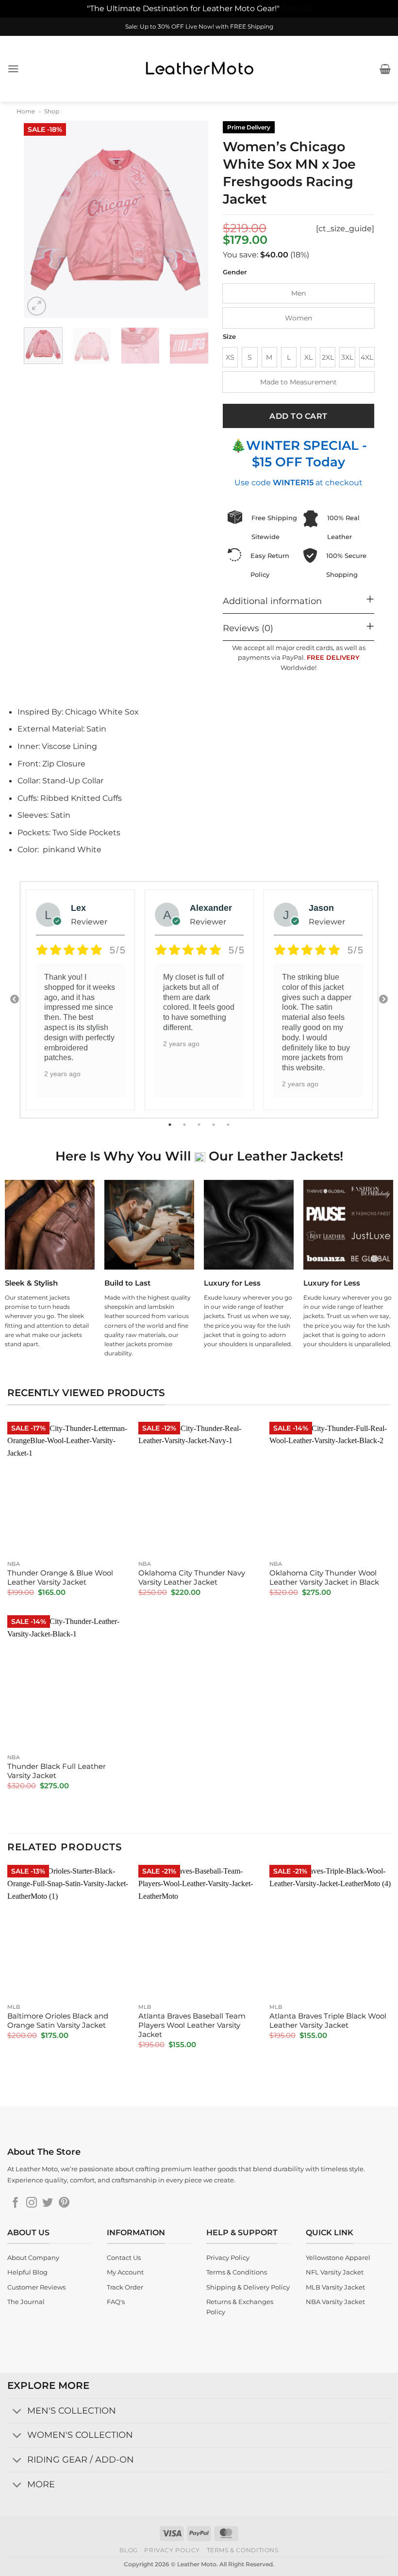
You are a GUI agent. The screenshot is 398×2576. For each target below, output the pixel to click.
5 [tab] (229, 1125)
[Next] (193, 219)
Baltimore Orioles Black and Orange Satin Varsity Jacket (58, 2021)
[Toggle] (17, 2411)
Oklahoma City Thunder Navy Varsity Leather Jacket (192, 1578)
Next (383, 1000)
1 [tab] (171, 1125)
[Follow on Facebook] (16, 2203)
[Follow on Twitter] (48, 2203)
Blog (128, 2550)
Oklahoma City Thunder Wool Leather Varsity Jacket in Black (324, 1578)
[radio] (298, 293)
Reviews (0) (248, 628)
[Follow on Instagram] (32, 2203)
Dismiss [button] (297, 8)
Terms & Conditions (243, 2550)
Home (26, 111)
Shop (52, 111)
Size (229, 337)
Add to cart (298, 416)
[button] (13, 69)
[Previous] (40, 219)
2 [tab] (185, 1125)
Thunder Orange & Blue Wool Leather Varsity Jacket (60, 1578)
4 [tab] (215, 1125)
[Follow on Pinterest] (64, 2203)
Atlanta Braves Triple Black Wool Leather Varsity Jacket (328, 2021)
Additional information (272, 601)
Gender (235, 272)
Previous (15, 1000)
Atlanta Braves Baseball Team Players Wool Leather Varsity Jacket (192, 2025)
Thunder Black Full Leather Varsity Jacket (57, 1771)
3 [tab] (200, 1125)
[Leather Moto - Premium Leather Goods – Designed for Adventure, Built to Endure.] (199, 69)
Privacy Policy (172, 2550)
